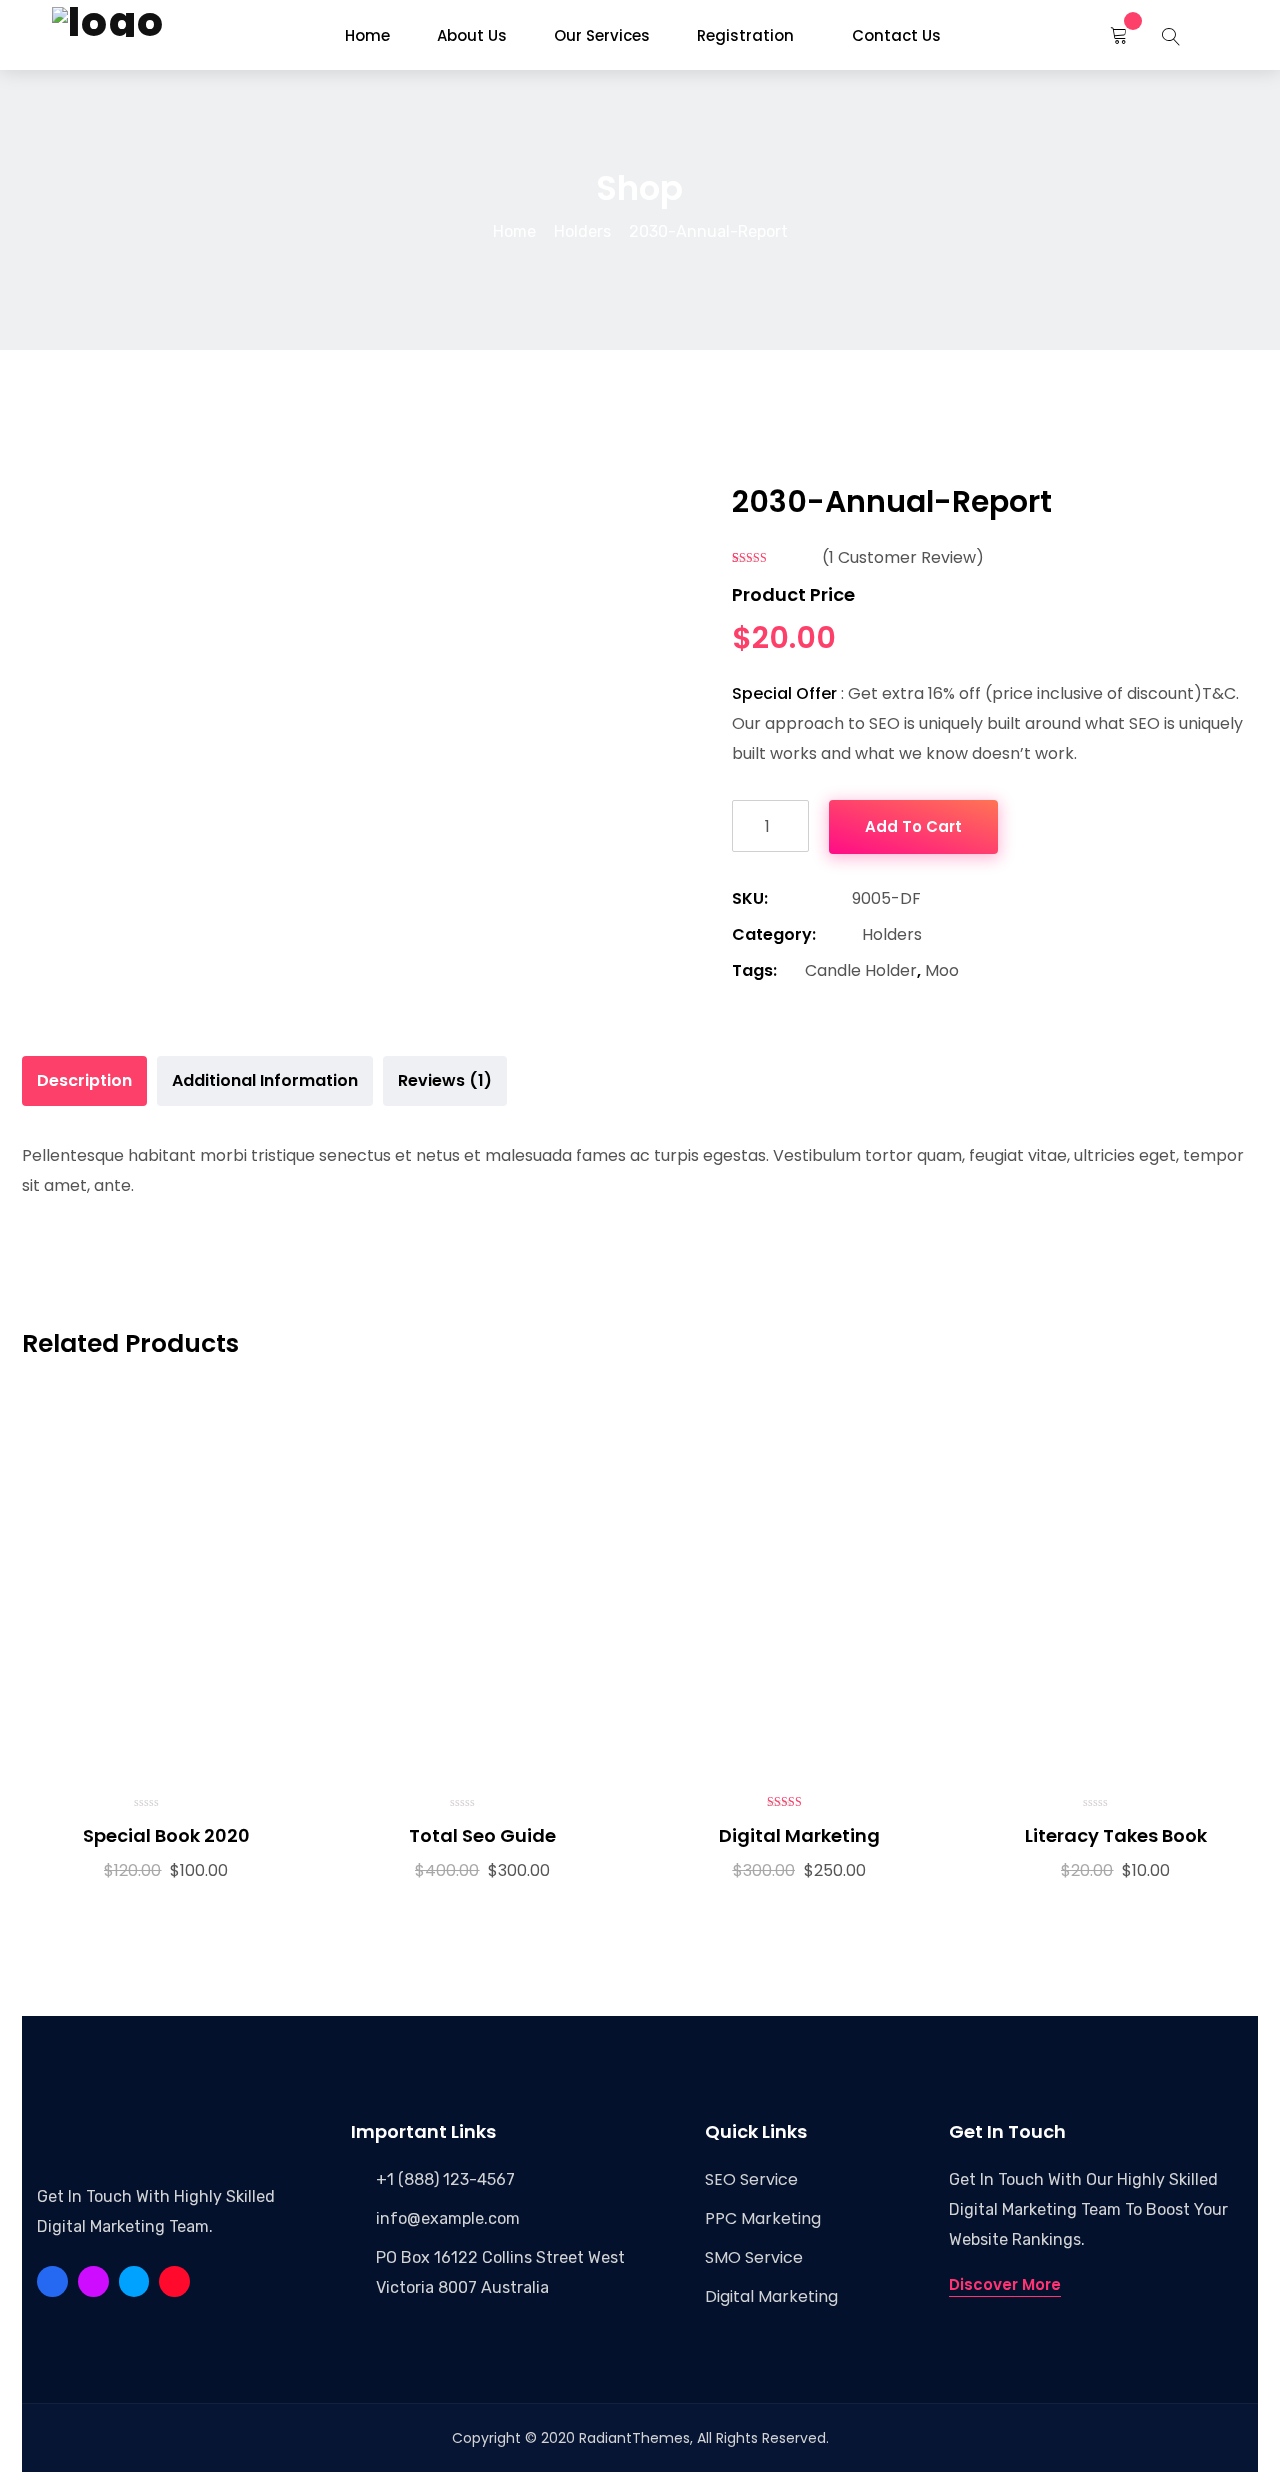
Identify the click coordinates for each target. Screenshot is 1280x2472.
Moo (942, 970)
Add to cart (913, 826)
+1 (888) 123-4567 (445, 2179)
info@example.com (448, 2218)
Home (514, 231)
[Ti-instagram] (174, 2281)
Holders (582, 231)
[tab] (84, 1081)
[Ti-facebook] (52, 2281)
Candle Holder (861, 970)
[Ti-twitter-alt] (134, 2281)
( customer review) (903, 557)
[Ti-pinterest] (93, 2281)
